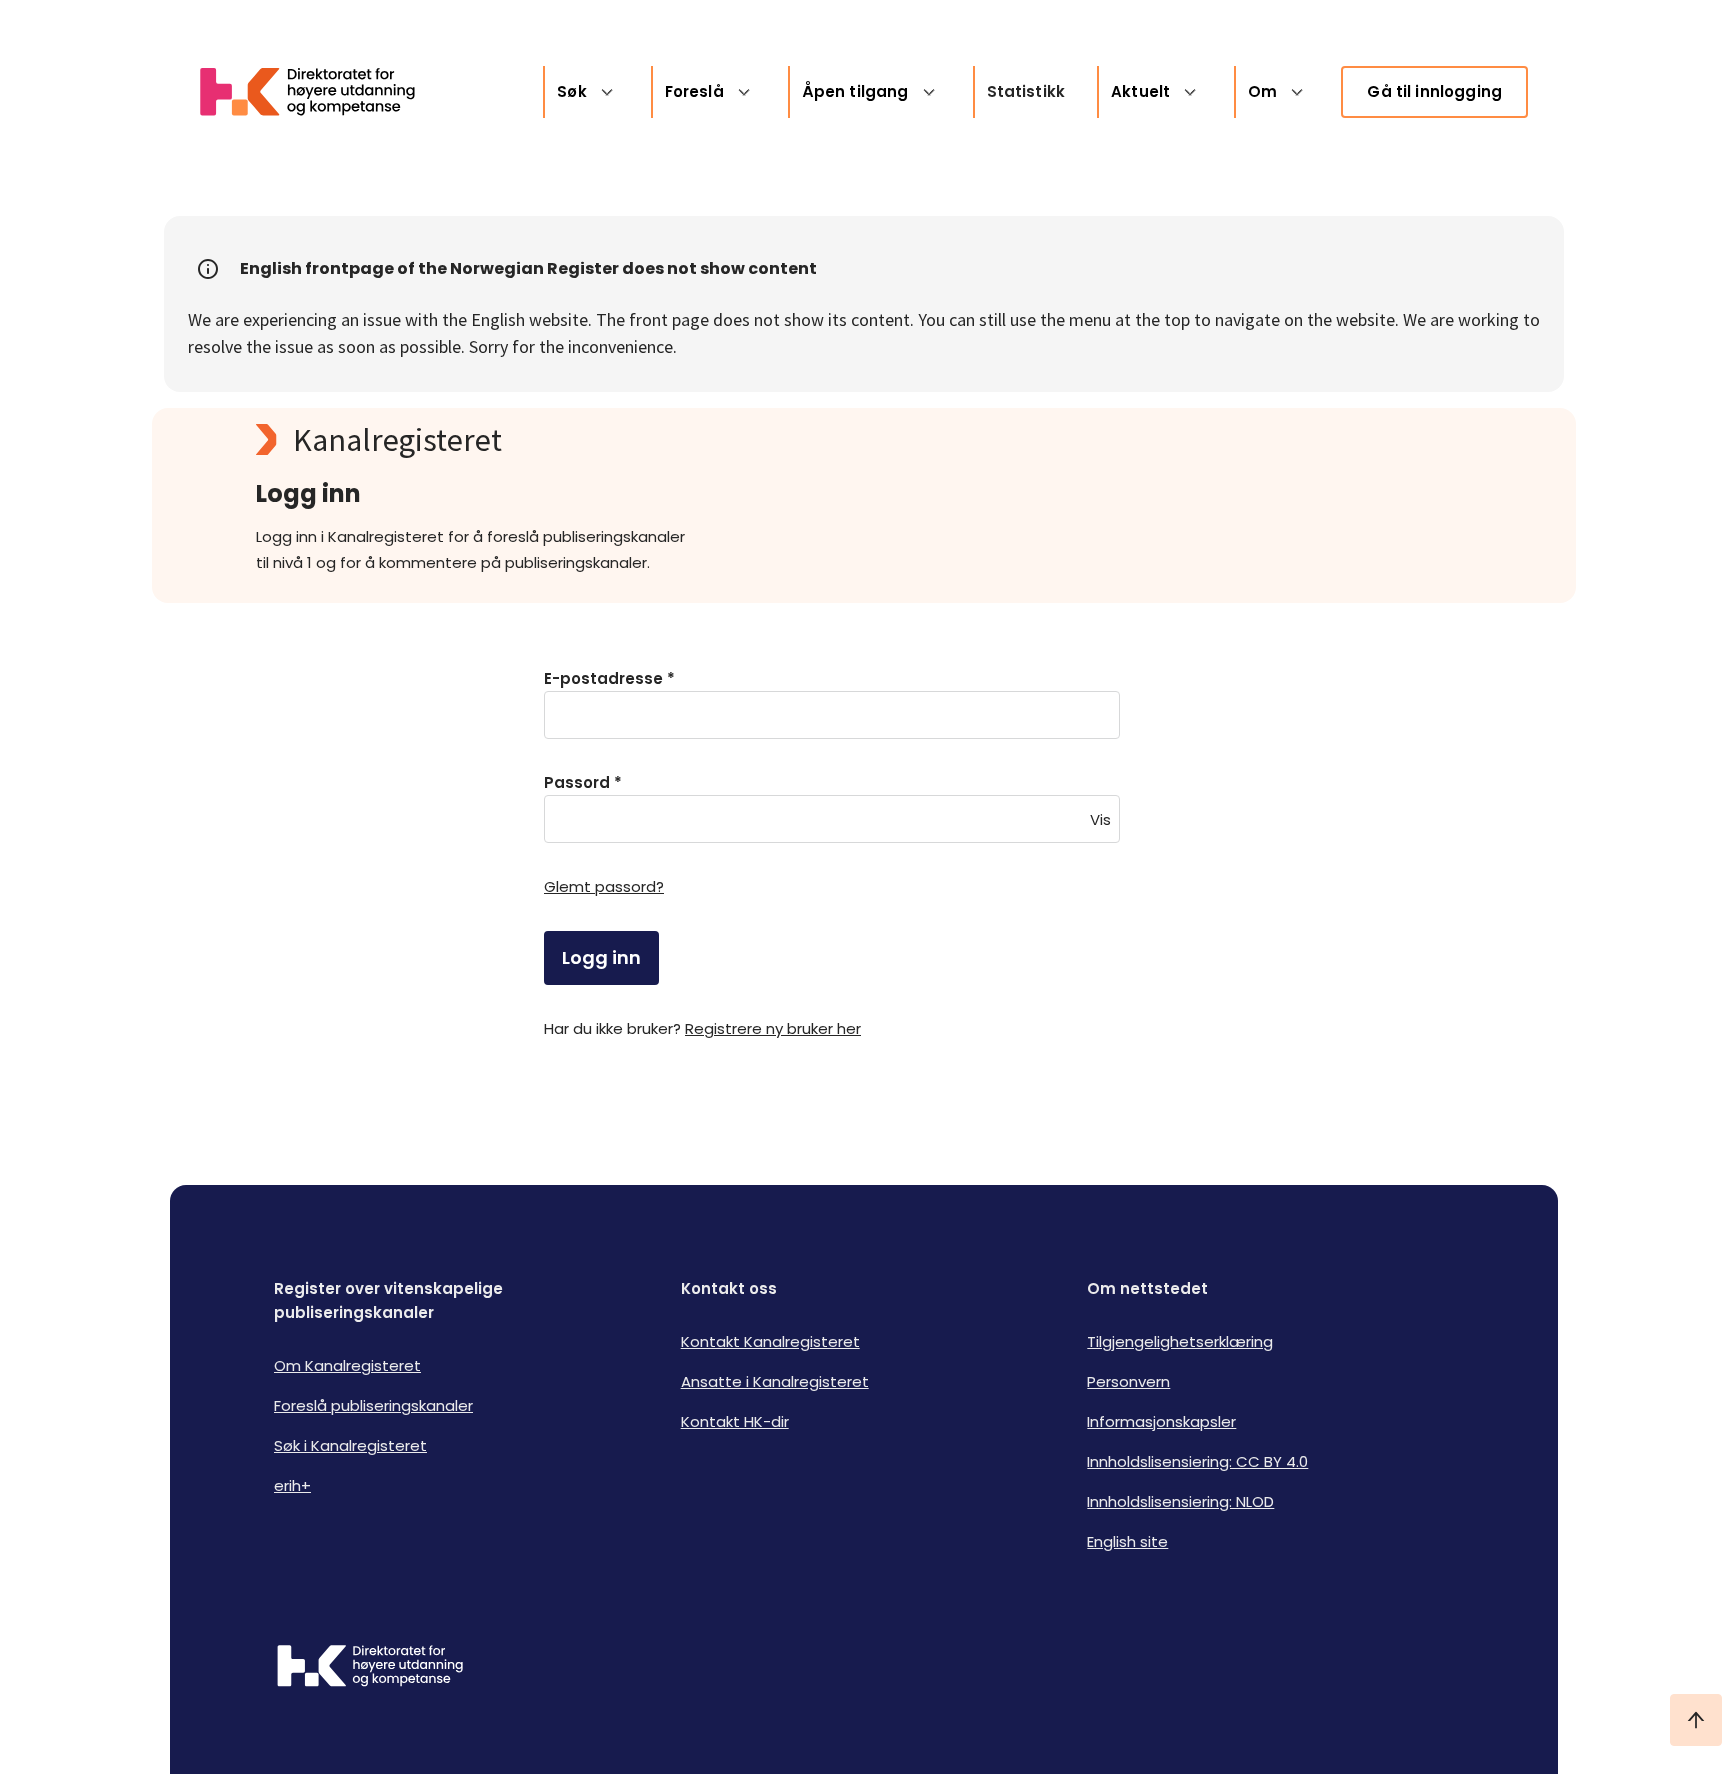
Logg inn (601, 957)
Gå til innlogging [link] (1434, 91)
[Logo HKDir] (370, 1668)
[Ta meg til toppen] (1696, 1720)
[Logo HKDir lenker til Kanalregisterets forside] (320, 92)
